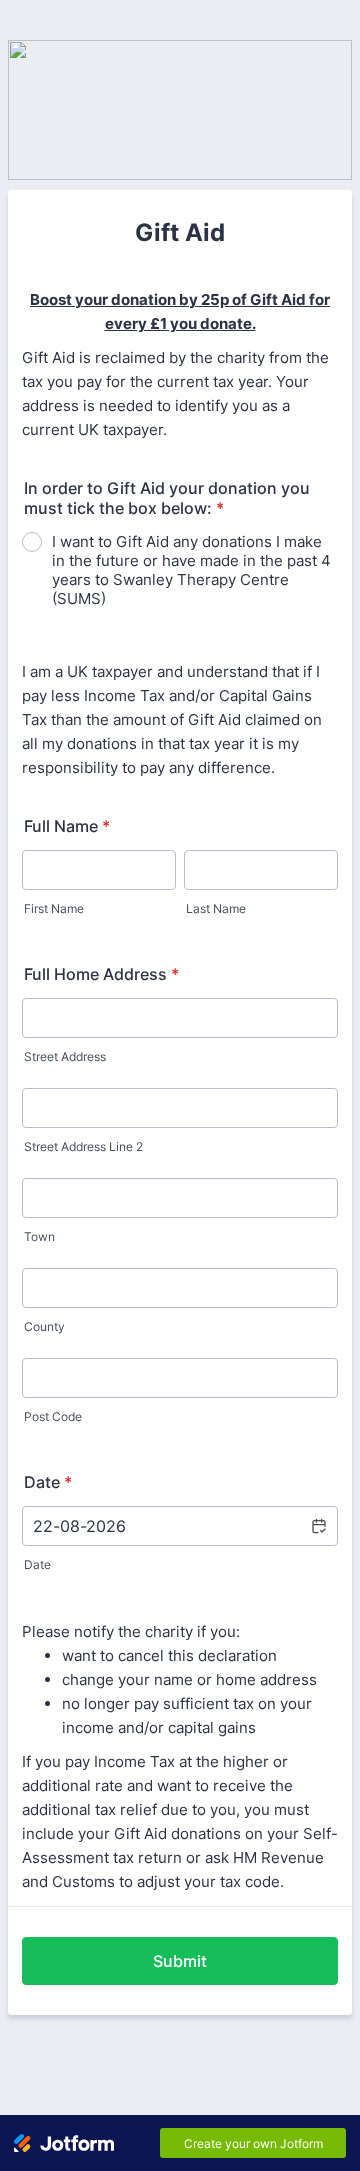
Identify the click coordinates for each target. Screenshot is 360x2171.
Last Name (216, 908)
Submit (180, 1961)
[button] (318, 1526)
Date (37, 1564)
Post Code (53, 1416)
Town (39, 1236)
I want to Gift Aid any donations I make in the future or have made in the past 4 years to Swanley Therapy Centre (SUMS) (191, 570)
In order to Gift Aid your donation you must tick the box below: (167, 498)
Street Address (65, 1056)
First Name (54, 908)
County (44, 1326)
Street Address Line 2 (83, 1146)
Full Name (67, 826)
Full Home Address (101, 974)
